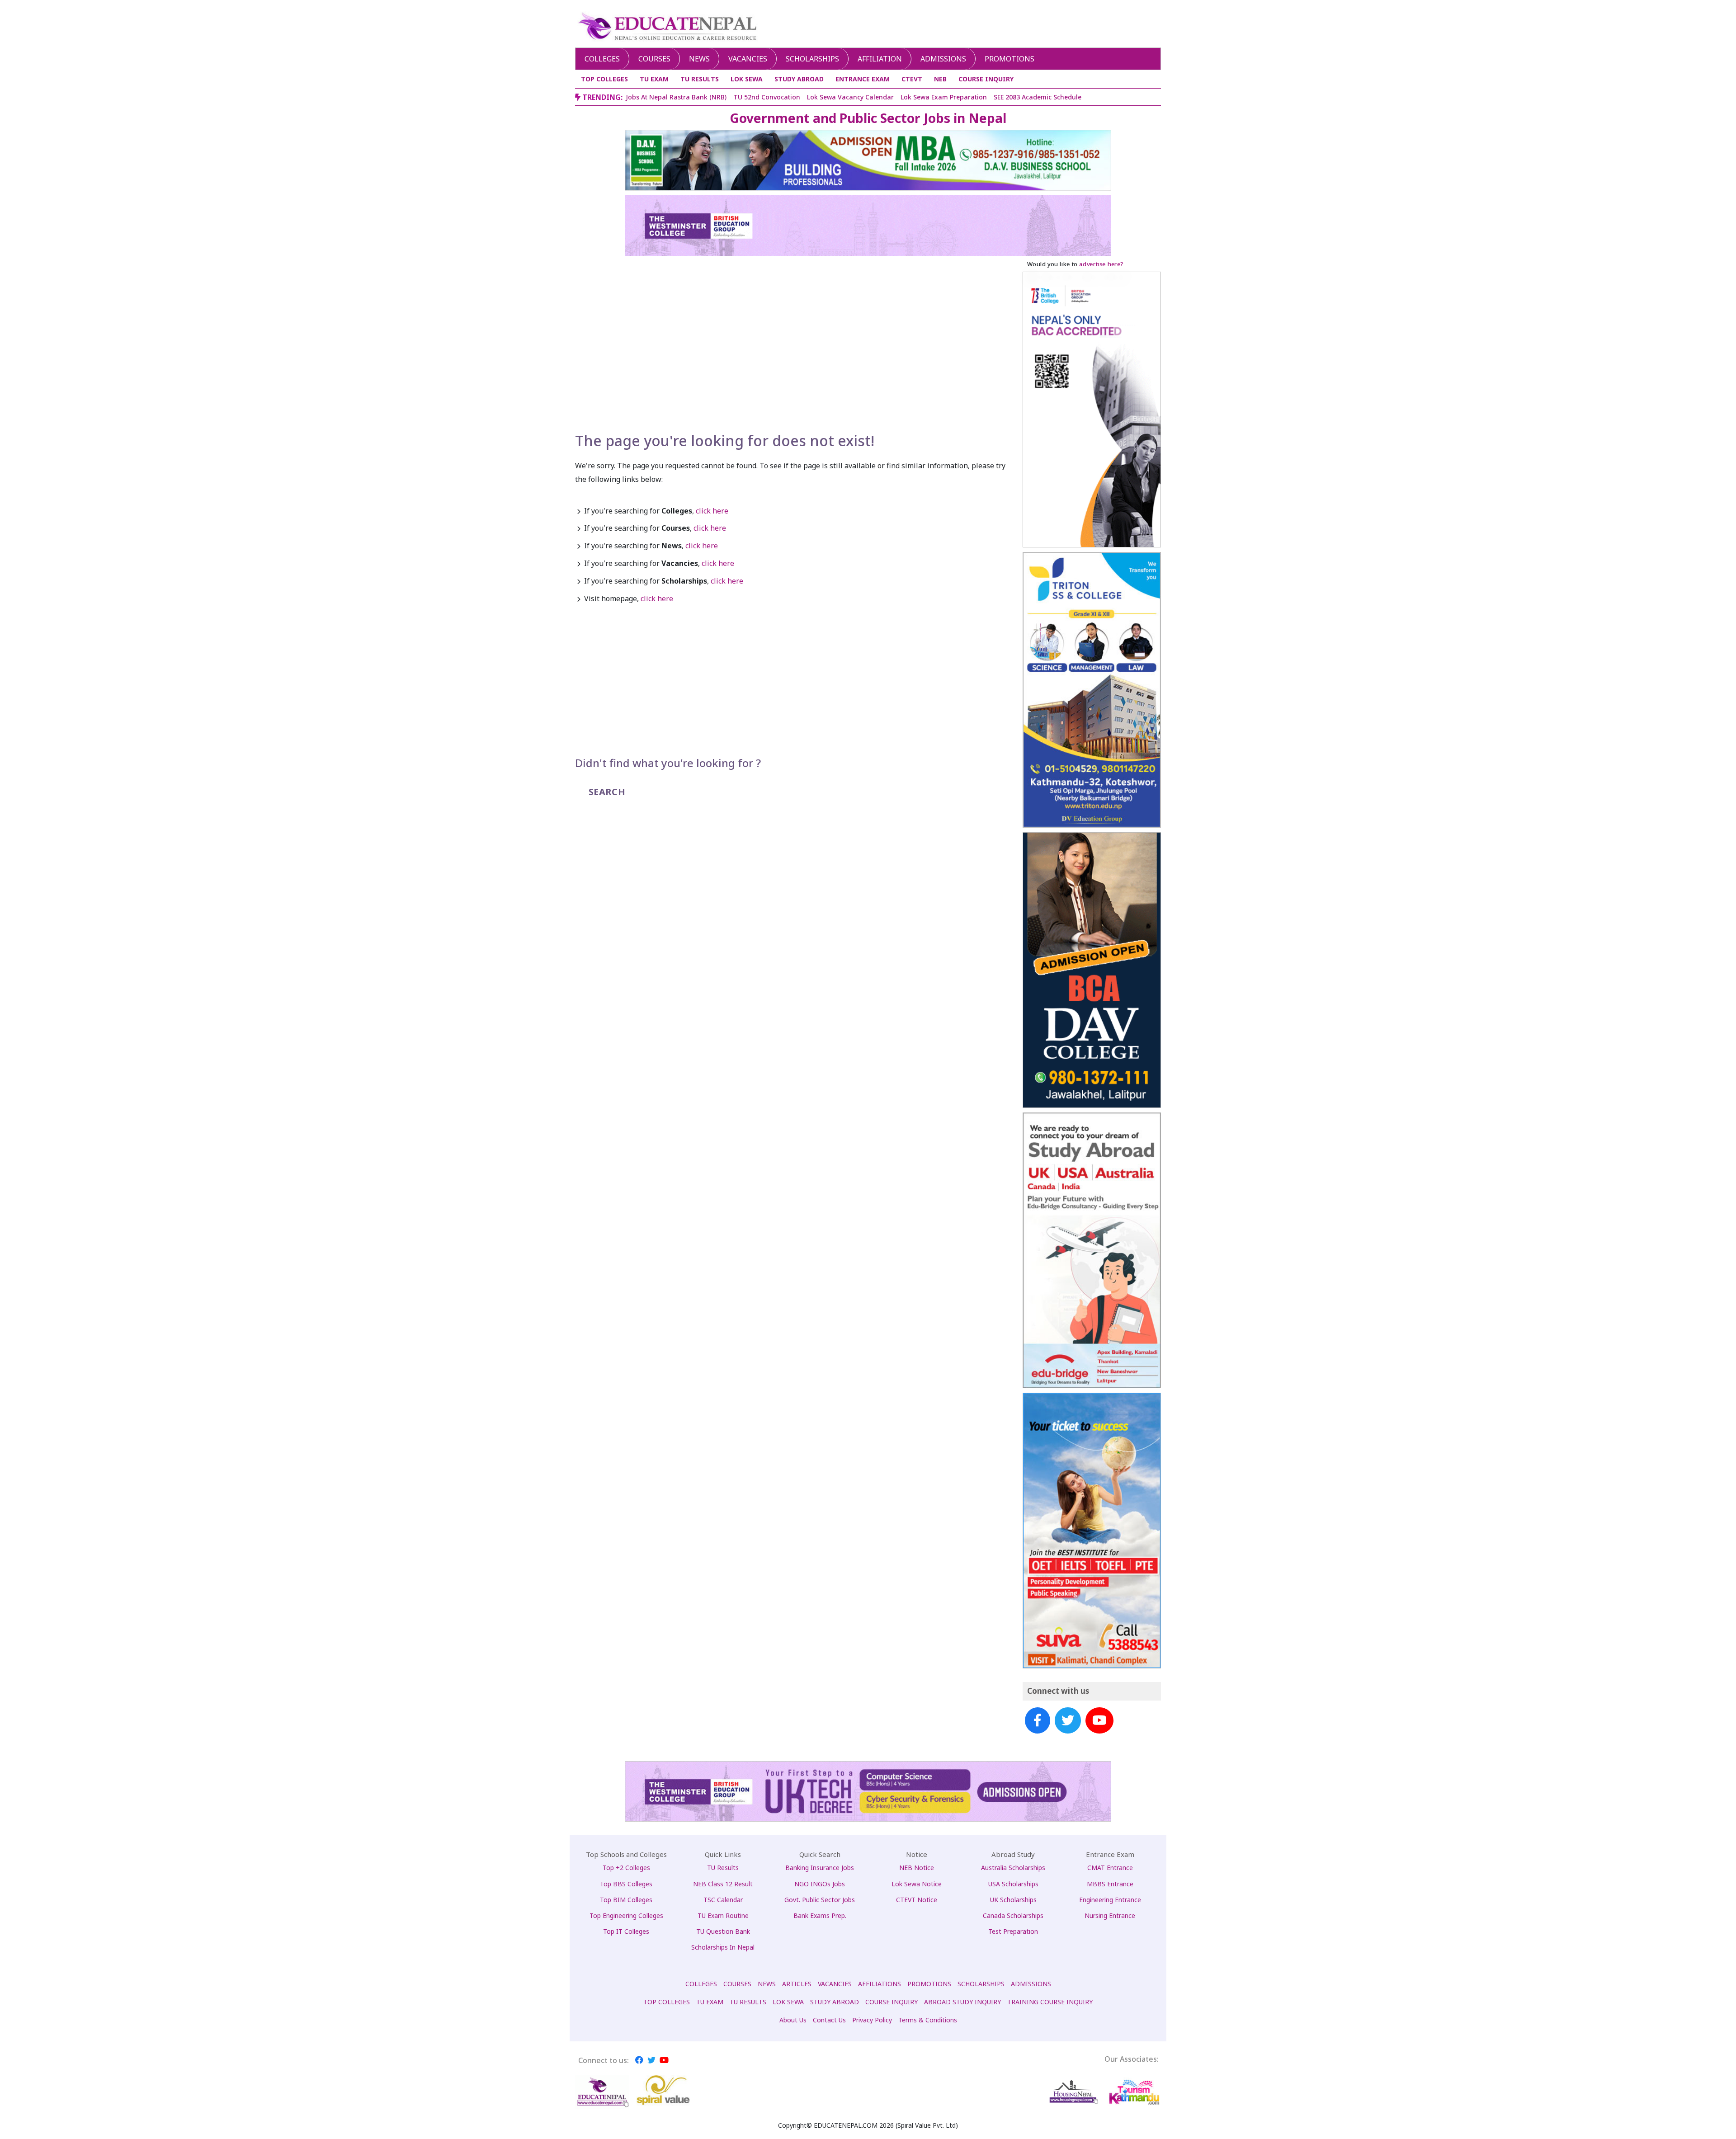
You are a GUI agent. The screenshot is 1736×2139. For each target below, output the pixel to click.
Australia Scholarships (1013, 1868)
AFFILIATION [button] (880, 59)
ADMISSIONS (1031, 1984)
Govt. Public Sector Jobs (820, 1900)
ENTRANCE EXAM (863, 79)
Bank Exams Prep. (820, 1915)
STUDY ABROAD (799, 79)
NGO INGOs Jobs (820, 1884)
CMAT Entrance (1110, 1868)
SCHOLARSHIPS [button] (812, 59)
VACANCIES (835, 1984)
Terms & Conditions (928, 2020)
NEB (940, 79)
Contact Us (829, 2020)
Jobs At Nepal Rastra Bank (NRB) (676, 97)
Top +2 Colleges (626, 1868)
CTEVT (912, 79)
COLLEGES (701, 1984)
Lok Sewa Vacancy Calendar (850, 97)
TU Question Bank (723, 1931)
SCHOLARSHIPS (981, 1984)
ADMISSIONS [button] (943, 59)
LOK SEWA (747, 79)
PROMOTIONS (929, 1984)
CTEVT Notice (917, 1900)
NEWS (767, 1984)
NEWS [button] (699, 59)
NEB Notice (917, 1868)
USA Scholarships (1013, 1884)
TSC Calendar (723, 1900)
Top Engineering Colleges (626, 1915)
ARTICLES (797, 1984)
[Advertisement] (793, 364)
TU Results (723, 1868)
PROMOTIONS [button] (1010, 59)
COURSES (737, 1984)
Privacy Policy (872, 2020)
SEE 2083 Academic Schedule (1038, 97)
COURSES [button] (654, 59)
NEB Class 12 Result (723, 1884)
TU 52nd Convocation (767, 97)
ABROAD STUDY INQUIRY (962, 2002)
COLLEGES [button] (602, 59)
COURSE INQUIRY (986, 79)
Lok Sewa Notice (917, 1884)
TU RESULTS (700, 79)
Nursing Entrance (1110, 1915)
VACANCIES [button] (748, 59)
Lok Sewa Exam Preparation (944, 97)
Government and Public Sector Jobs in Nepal (868, 118)
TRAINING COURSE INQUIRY (1050, 2002)
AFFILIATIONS (880, 1984)
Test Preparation (1013, 1931)
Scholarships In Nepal (723, 1947)
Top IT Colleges (626, 1931)
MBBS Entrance (1110, 1884)
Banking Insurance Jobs (820, 1868)
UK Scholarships (1013, 1900)
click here (712, 511)
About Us (793, 2020)
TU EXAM (654, 79)
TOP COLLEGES (604, 79)
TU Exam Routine (723, 1915)
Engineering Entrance (1110, 1900)
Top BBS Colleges (626, 1884)
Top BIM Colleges (626, 1900)
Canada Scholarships (1013, 1915)
